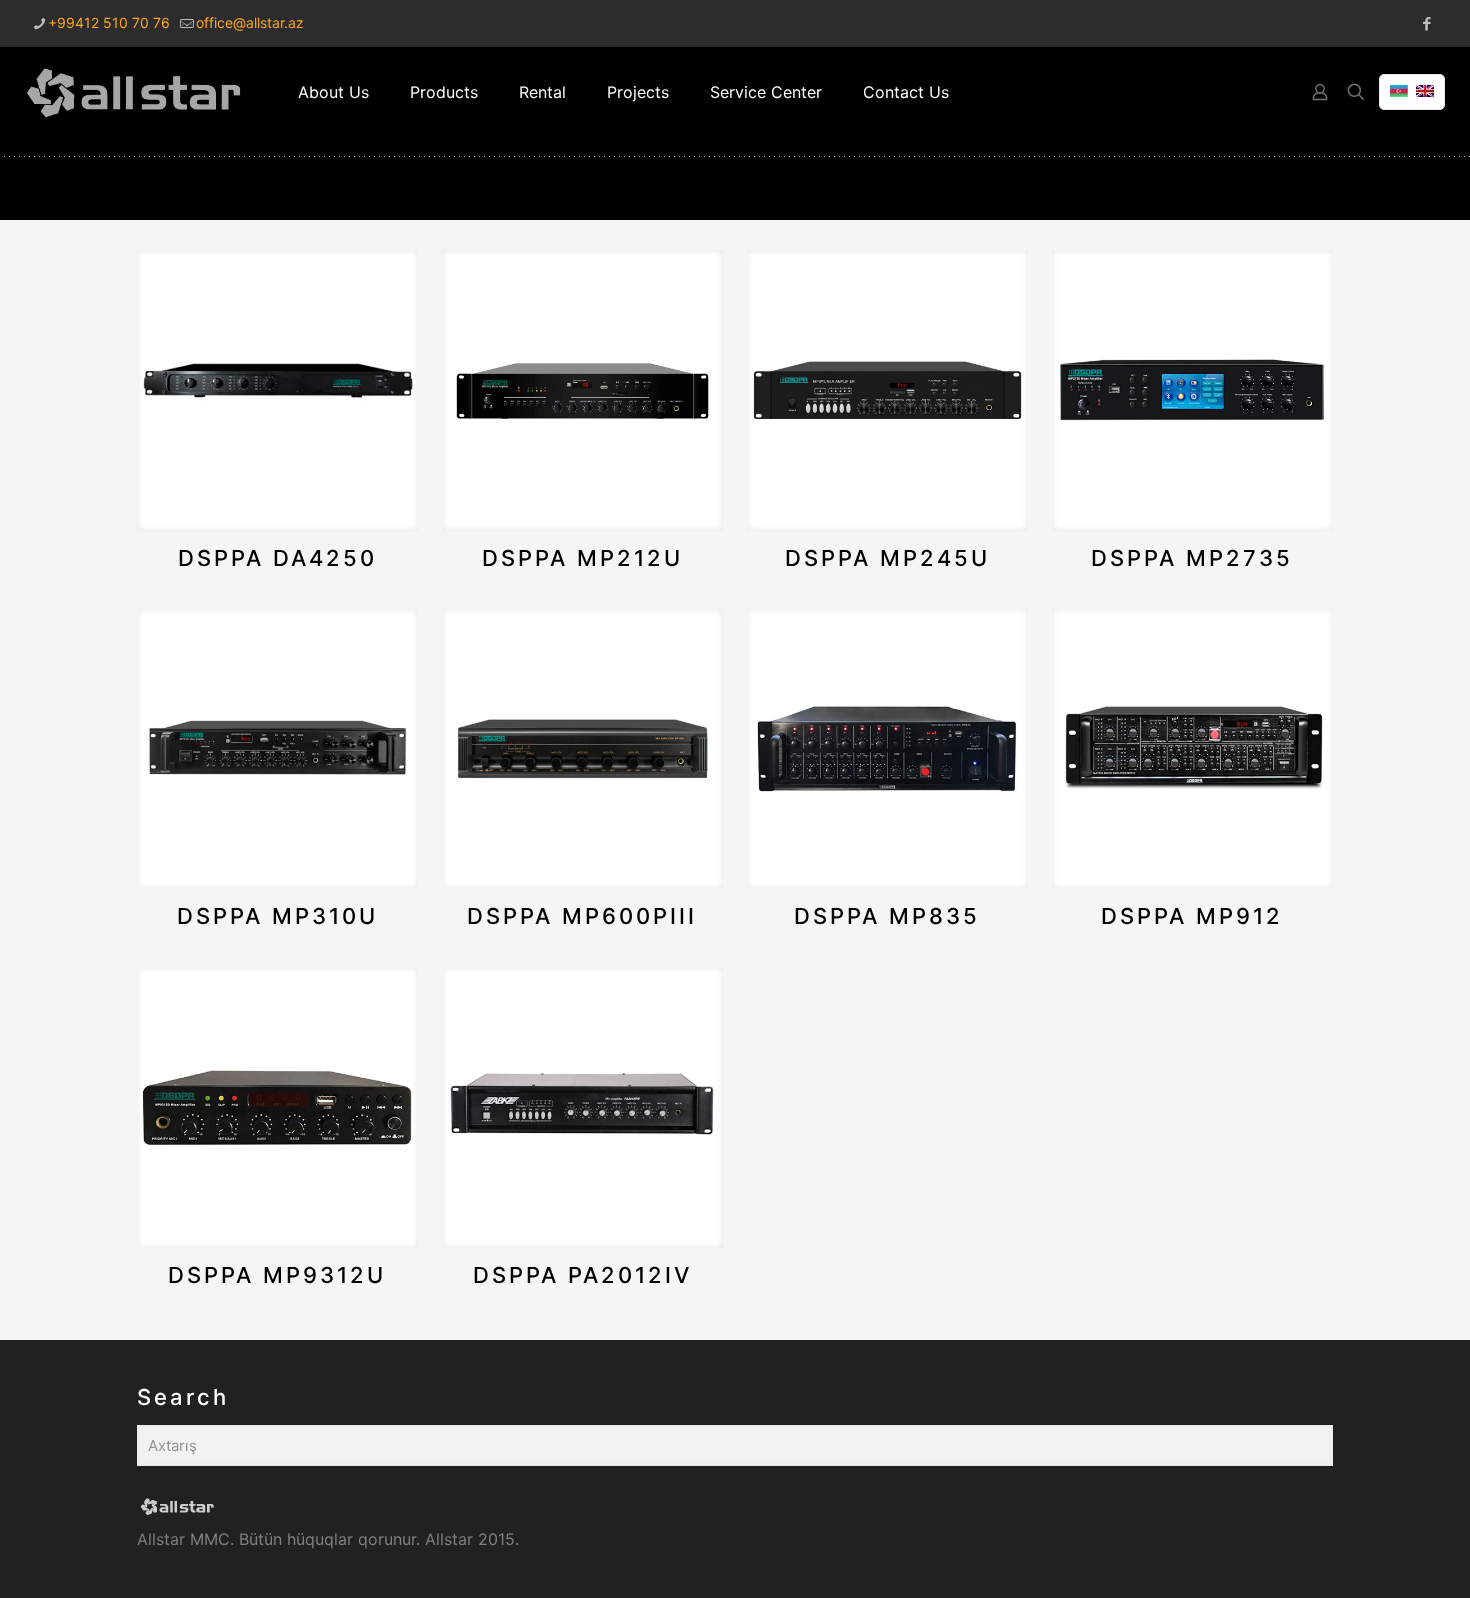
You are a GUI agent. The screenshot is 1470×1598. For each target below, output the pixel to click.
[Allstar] (134, 92)
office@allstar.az (250, 22)
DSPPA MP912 (1192, 916)
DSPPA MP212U (582, 558)
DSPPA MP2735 (1192, 558)
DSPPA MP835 (887, 916)
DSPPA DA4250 (277, 558)
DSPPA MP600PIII (582, 916)
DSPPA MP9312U (277, 1275)
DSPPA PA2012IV (582, 1275)
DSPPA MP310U (277, 916)
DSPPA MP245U (887, 558)
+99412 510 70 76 (109, 22)
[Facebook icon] (1426, 23)
